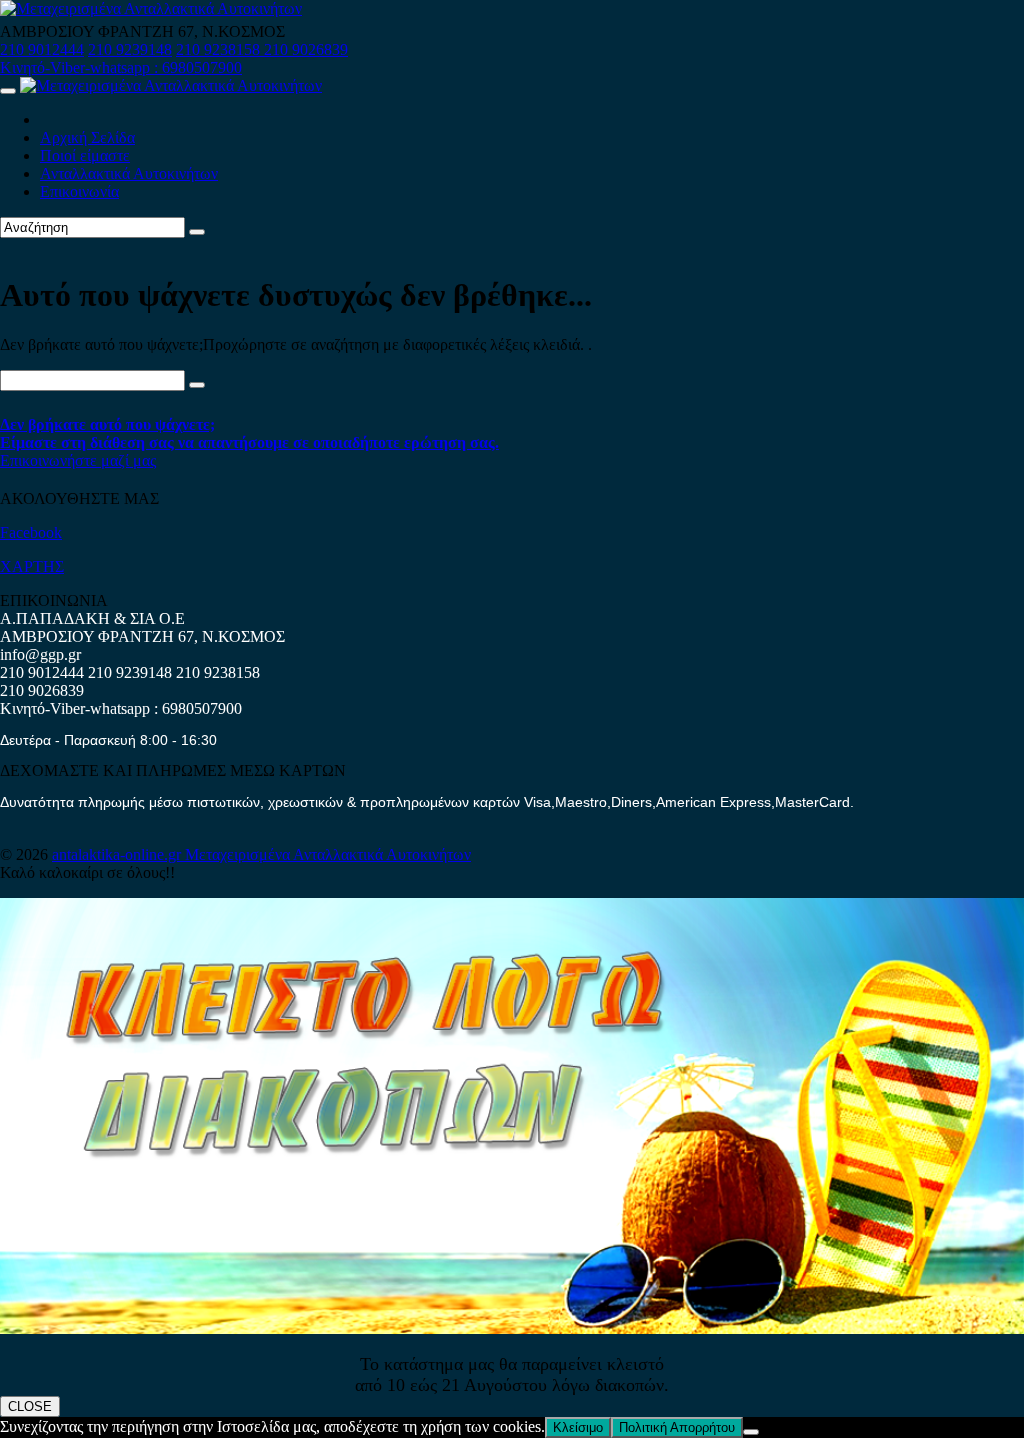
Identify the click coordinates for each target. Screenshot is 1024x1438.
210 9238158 (220, 49)
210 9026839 (306, 49)
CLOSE (30, 1406)
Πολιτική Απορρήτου (677, 1427)
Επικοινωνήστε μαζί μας (78, 460)
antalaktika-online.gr (118, 854)
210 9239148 (130, 49)
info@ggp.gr (40, 654)
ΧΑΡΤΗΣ (32, 566)
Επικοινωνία (79, 191)
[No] (751, 1432)
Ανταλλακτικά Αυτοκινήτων (129, 173)
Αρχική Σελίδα (87, 137)
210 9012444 (42, 49)
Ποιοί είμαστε (85, 155)
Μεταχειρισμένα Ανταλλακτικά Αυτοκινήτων (328, 854)
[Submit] (197, 232)
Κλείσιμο (578, 1427)
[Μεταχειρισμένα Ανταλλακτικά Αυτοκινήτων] (512, 1328)
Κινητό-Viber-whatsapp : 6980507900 (121, 67)
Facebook (31, 532)
